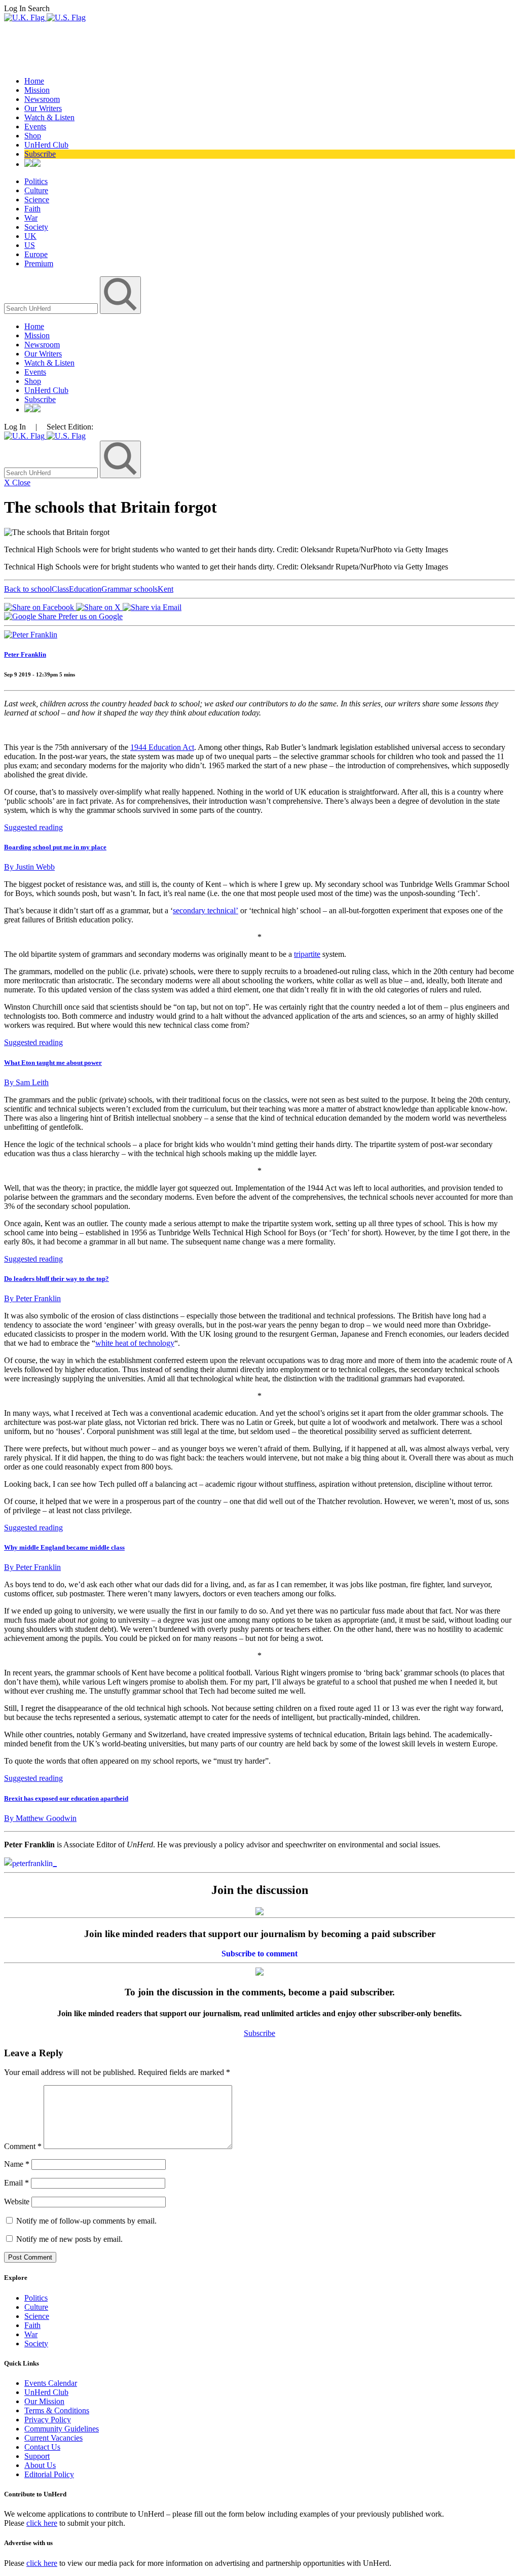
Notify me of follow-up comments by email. (86, 2221)
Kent (165, 589)
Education (85, 589)
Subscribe (40, 154)
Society (36, 227)
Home (34, 81)
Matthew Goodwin (40, 1818)
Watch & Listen (49, 117)
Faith (32, 209)
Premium (39, 263)
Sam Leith (26, 1082)
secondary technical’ (206, 910)
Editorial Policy (49, 2474)
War (31, 218)
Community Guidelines (62, 2429)
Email (16, 2183)
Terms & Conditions (57, 2410)
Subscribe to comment (259, 1954)
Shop (33, 136)
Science (37, 200)
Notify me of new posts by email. (69, 2239)
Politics (36, 181)
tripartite (307, 954)
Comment (23, 2146)
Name (17, 2164)
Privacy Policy (48, 2420)
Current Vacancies (53, 2438)
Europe (36, 254)
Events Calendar (51, 2383)
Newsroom (42, 99)
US (30, 245)
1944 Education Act (162, 747)
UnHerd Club (46, 145)
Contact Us (42, 2447)
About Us (40, 2465)
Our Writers (43, 108)
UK (30, 236)
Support (37, 2456)
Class (60, 589)
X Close (17, 482)
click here (42, 2523)
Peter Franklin (25, 654)
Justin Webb (29, 867)
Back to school (28, 589)
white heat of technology (135, 1343)
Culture (36, 190)
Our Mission (44, 2401)
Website (17, 2202)
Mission (37, 90)
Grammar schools (129, 589)
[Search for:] (52, 308)
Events (35, 127)
